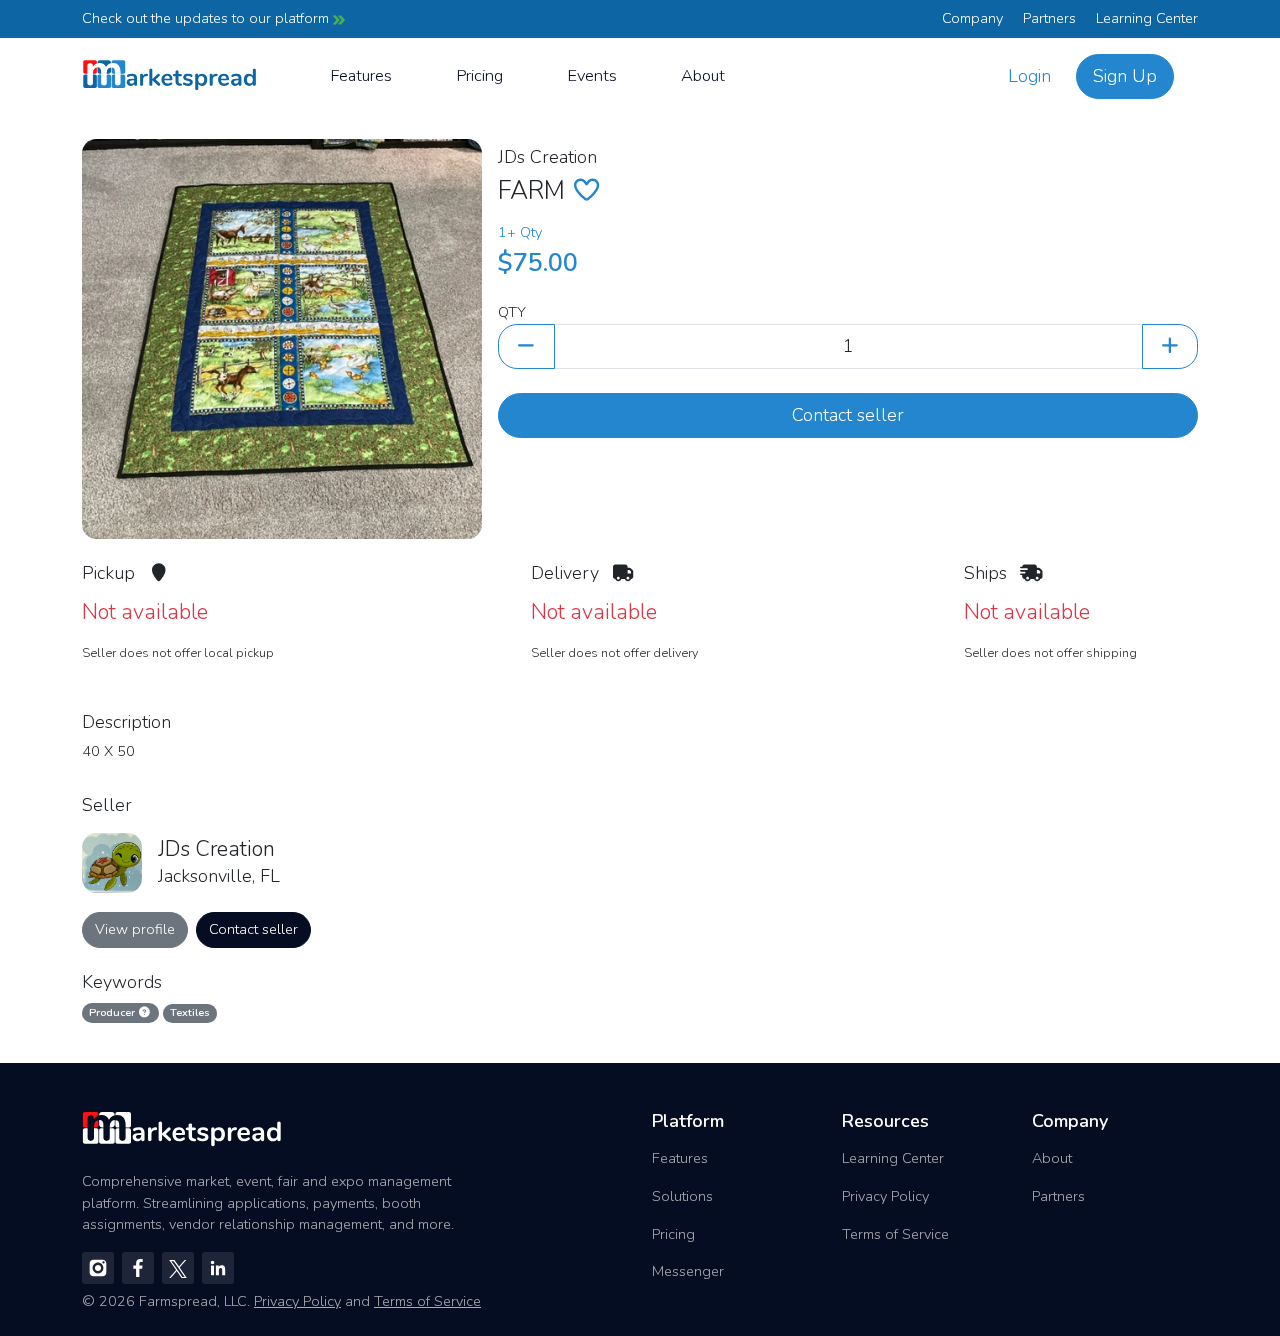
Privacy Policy (885, 1196)
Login (1029, 76)
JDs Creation (547, 157)
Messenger (688, 1271)
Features (361, 75)
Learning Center (1147, 18)
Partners (1049, 18)
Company (972, 18)
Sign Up (1125, 76)
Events (592, 75)
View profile (135, 929)
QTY (512, 312)
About (703, 75)
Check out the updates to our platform (207, 18)
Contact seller (848, 415)
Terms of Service (895, 1234)
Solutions (682, 1196)
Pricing (479, 75)
